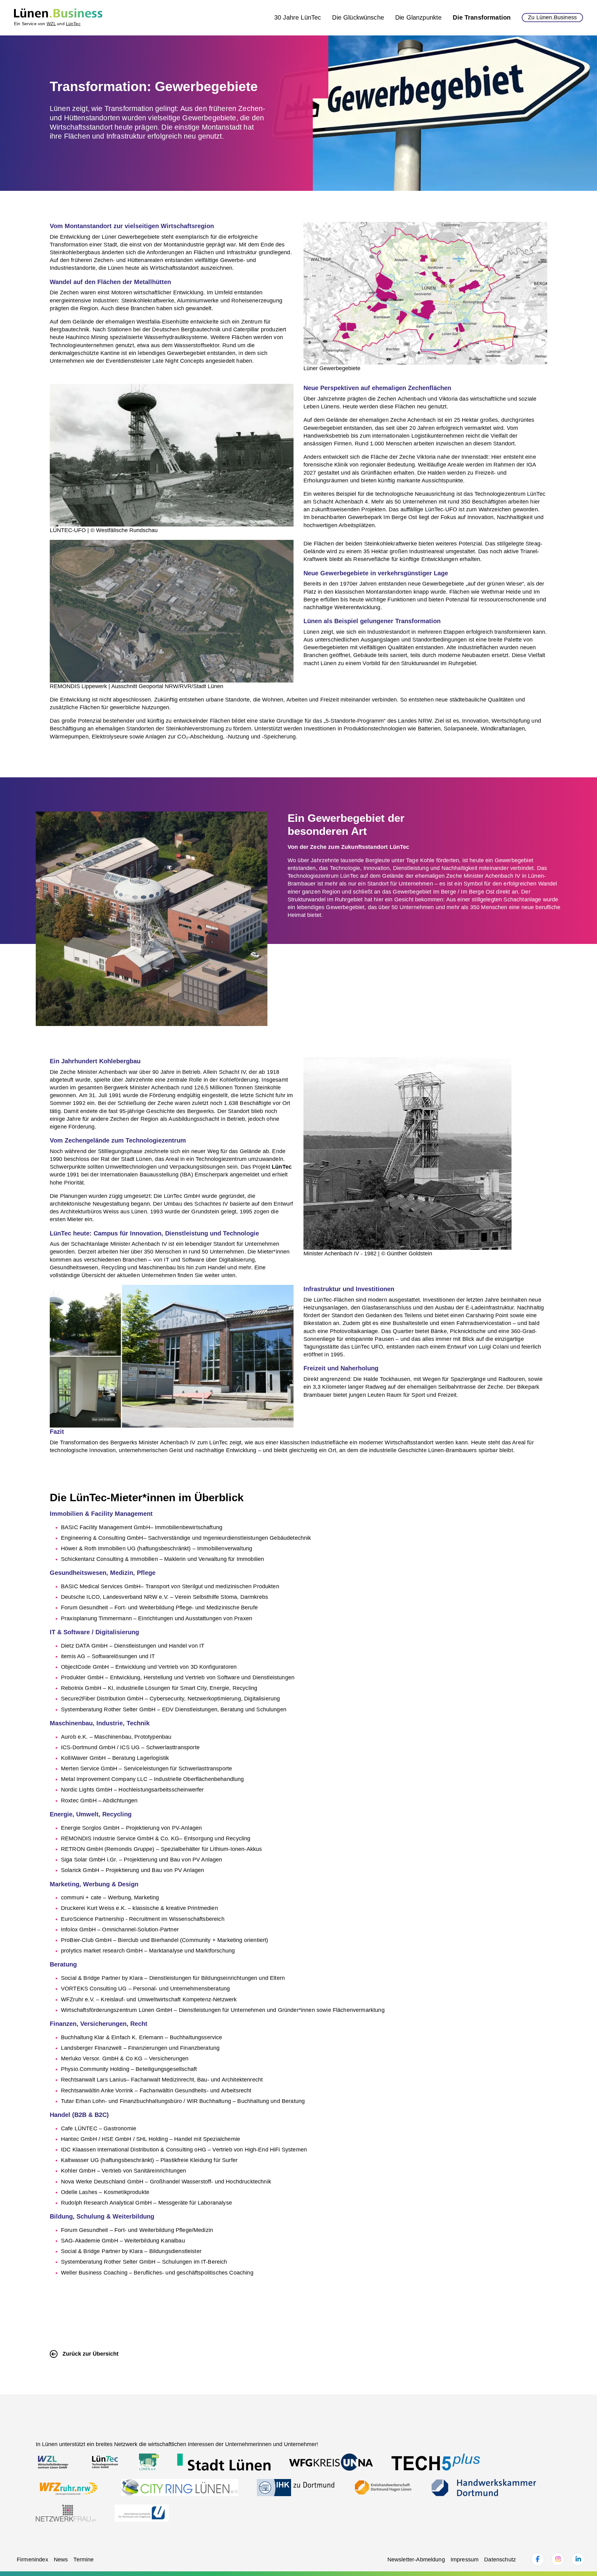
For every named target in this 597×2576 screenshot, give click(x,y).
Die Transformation (482, 17)
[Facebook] (538, 2559)
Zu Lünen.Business (552, 17)
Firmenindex (32, 2560)
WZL (51, 24)
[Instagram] (558, 2559)
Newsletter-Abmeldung (416, 2560)
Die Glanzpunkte (418, 17)
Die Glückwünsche (358, 17)
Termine (83, 2560)
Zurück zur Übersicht (90, 2354)
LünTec (73, 24)
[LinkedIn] (578, 2559)
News (61, 2560)
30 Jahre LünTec (298, 17)
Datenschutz (500, 2560)
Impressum (465, 2560)
